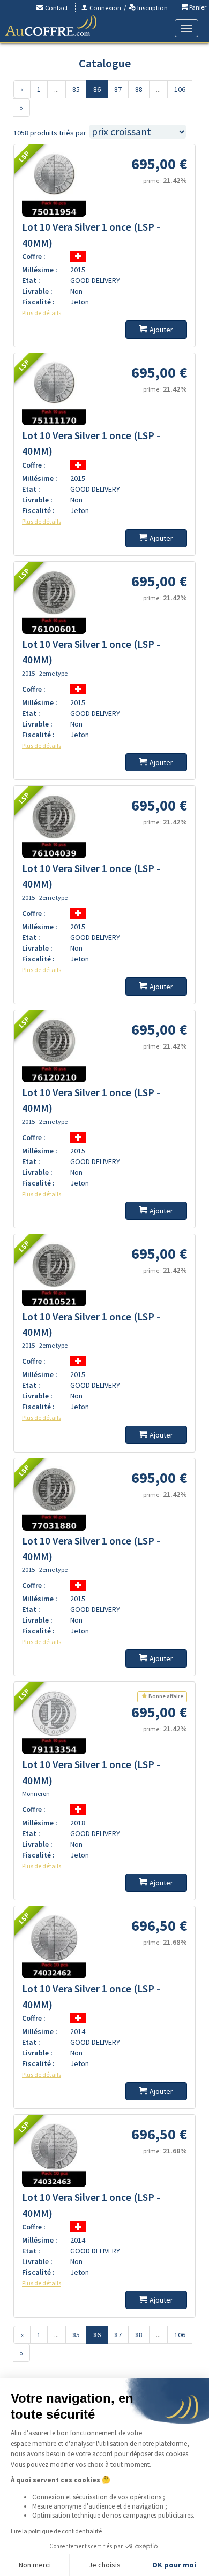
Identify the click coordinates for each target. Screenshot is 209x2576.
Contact (56, 8)
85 (76, 89)
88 (139, 89)
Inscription (152, 8)
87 (118, 89)
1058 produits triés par (50, 133)
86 (97, 89)
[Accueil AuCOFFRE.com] (51, 26)
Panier (197, 7)
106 (180, 89)
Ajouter (161, 330)
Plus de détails (42, 313)
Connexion (104, 8)
